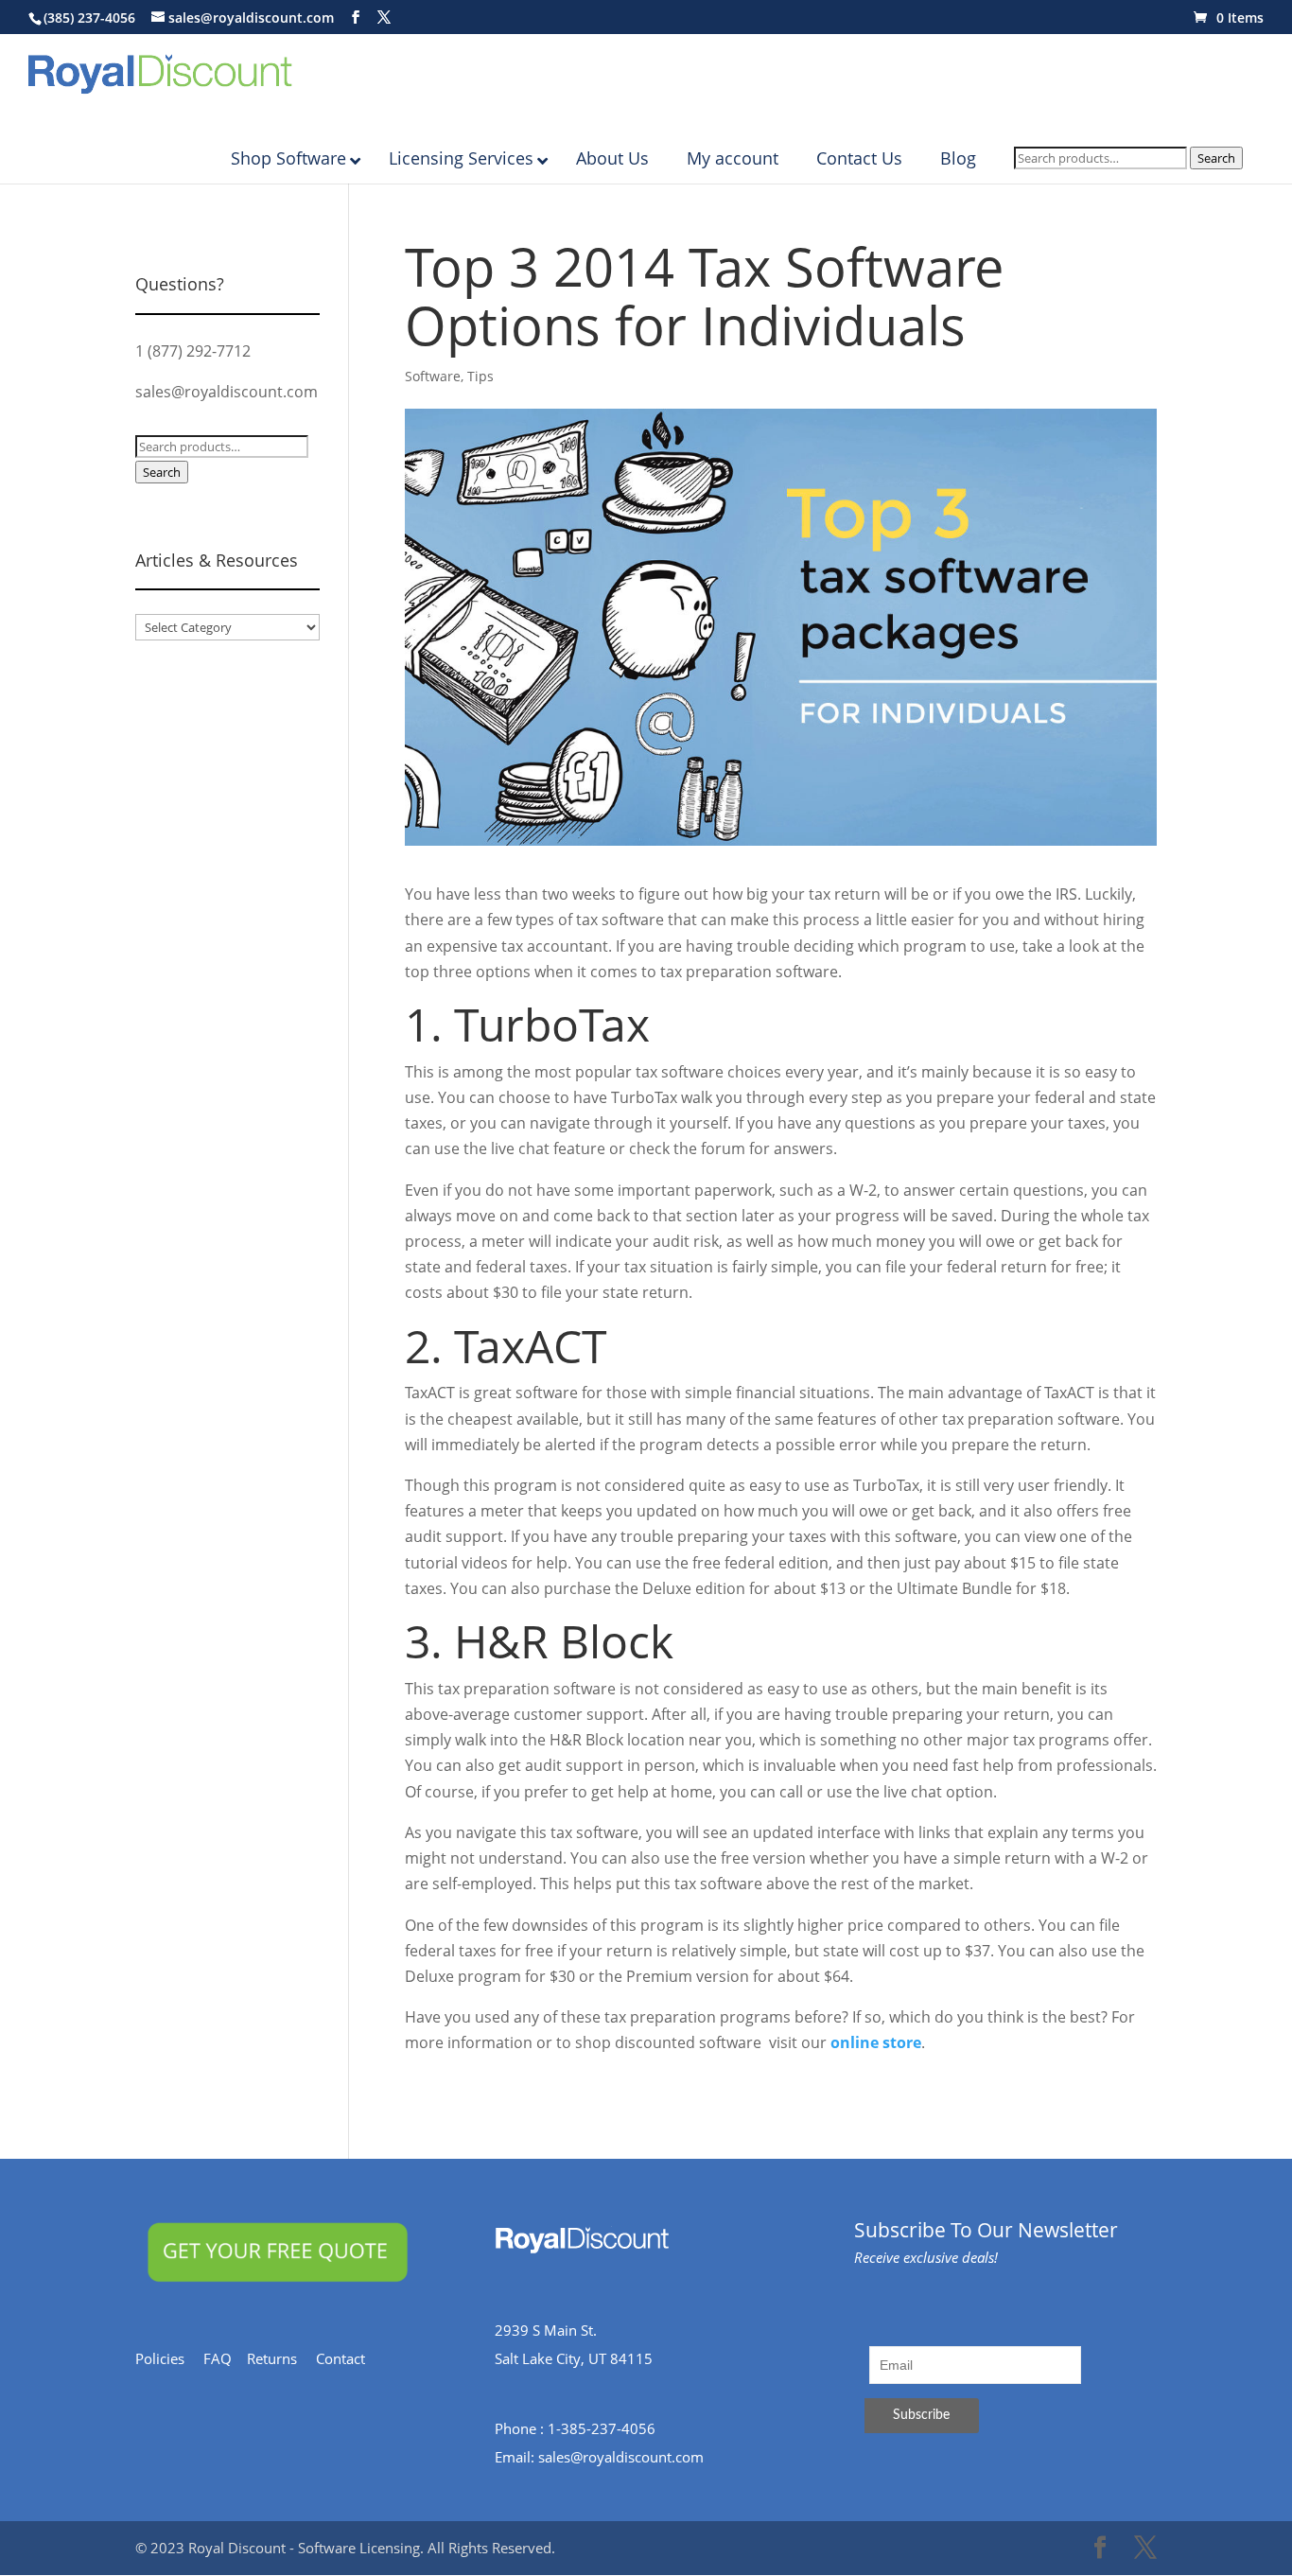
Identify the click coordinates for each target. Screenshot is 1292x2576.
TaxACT (531, 1346)
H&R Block (564, 1641)
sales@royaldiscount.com (227, 392)
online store (876, 2042)
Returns (281, 2358)
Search (1216, 158)
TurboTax (552, 1024)
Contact (350, 2358)
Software (433, 376)
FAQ (225, 2358)
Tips (480, 376)
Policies (169, 2358)
